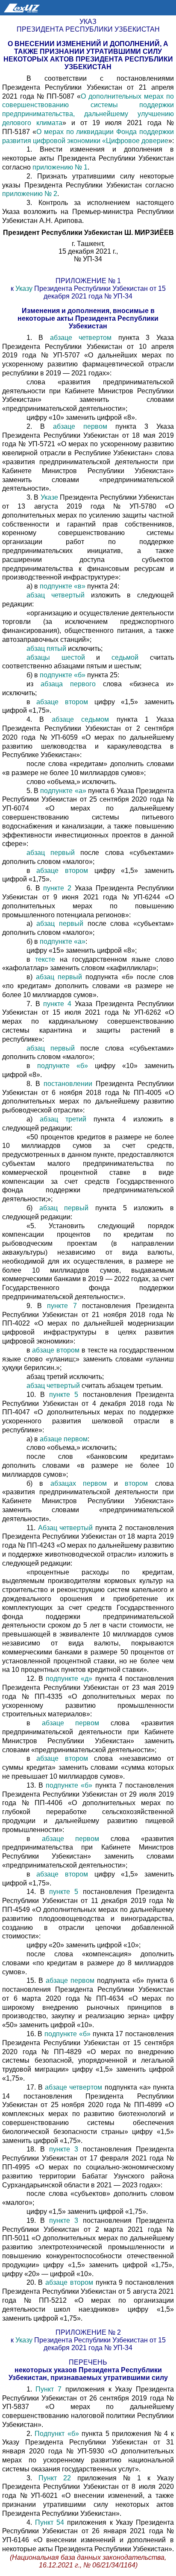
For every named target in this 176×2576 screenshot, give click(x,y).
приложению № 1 (60, 167)
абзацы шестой (62, 657)
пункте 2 (58, 888)
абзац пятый (47, 648)
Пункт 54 (50, 2522)
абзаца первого (72, 684)
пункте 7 (62, 1306)
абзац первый (54, 853)
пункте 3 (64, 2149)
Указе (49, 497)
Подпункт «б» (58, 2434)
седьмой (125, 657)
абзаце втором (65, 702)
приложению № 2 (30, 194)
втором (136, 1483)
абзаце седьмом (84, 719)
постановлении (68, 1084)
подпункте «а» (63, 791)
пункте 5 (64, 1395)
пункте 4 (57, 1004)
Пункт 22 (58, 2478)
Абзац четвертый (67, 1528)
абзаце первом (84, 426)
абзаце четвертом (84, 338)
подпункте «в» (63, 586)
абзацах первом (79, 1483)
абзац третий (67, 1119)
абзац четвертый (59, 595)
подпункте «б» (63, 675)
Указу (24, 288)
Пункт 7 (50, 2389)
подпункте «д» (68, 1679)
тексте (45, 959)
